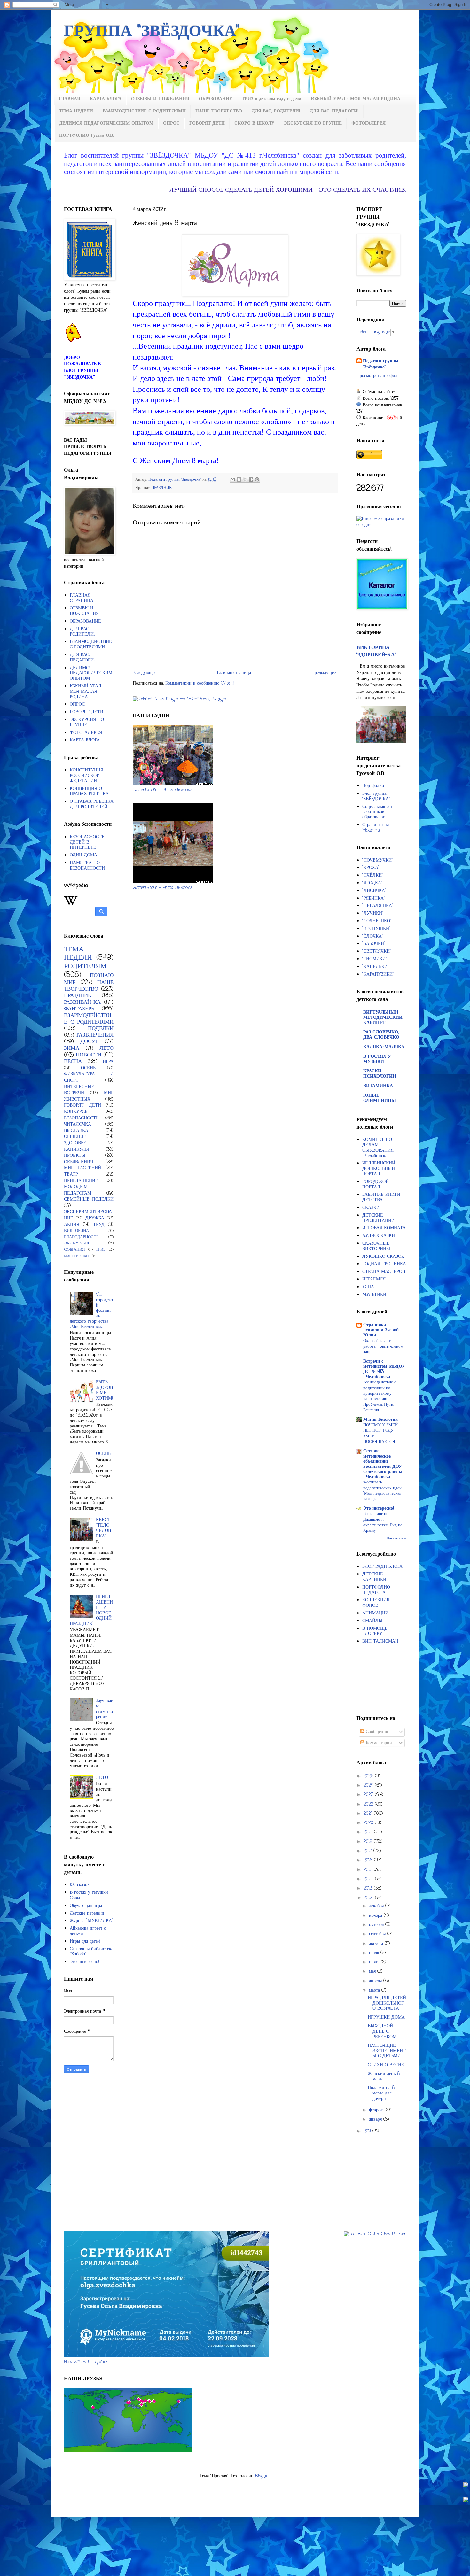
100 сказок (80, 1885)
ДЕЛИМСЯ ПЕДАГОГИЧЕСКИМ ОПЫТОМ (106, 124)
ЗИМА (72, 1048)
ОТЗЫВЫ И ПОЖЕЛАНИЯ (160, 99)
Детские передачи (87, 1913)
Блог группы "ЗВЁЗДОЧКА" (376, 796)
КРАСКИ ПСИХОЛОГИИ (380, 1074)
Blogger (263, 2476)
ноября (376, 1916)
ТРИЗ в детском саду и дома (271, 99)
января (376, 2120)
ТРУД (99, 1225)
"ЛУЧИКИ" (373, 913)
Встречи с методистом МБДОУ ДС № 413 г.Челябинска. (384, 1369)
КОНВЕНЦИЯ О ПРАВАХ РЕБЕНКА (89, 792)
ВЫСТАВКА (76, 1131)
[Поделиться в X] (245, 479)
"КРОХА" (371, 868)
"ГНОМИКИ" (375, 959)
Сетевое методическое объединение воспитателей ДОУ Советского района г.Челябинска (383, 1464)
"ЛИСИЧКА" (374, 891)
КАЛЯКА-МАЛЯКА (384, 1047)
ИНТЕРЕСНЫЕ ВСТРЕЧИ (79, 1090)
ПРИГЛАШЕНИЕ (81, 1181)
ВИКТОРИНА (76, 1231)
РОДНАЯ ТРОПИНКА (384, 1264)
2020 (369, 1823)
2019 (369, 1832)
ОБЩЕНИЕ (75, 1137)
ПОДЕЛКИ (101, 1029)
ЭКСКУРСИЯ (77, 1243)
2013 (369, 1888)
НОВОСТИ (89, 1055)
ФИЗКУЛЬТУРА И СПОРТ (89, 1077)
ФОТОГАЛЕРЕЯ (368, 124)
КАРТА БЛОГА (106, 99)
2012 (369, 1898)
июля (375, 1953)
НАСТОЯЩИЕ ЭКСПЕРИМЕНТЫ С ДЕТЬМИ (387, 2051)
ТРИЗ (101, 1250)
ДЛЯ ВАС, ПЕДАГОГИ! (334, 111)
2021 (369, 1814)
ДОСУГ (89, 1042)
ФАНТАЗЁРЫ (80, 1009)
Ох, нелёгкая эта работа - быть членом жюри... (383, 1346)
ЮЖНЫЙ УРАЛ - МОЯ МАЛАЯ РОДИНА (356, 99)
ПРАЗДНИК (162, 488)
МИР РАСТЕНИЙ (82, 1168)
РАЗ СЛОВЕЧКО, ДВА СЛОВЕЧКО (381, 1035)
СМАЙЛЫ (372, 1621)
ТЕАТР (71, 1175)
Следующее (145, 673)
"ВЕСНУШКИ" (376, 929)
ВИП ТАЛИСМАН (380, 1641)
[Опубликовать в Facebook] (251, 479)
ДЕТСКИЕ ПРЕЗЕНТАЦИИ (378, 1218)
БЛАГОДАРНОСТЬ (81, 1237)
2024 (369, 1786)
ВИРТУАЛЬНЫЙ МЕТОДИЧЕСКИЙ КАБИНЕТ (383, 1018)
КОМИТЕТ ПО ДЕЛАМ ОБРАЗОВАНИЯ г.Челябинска (378, 1148)
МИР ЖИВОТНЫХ (89, 1096)
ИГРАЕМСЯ (374, 1279)
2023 (369, 1795)
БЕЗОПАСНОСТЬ (81, 1118)
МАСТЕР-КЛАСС (77, 1256)
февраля (377, 2110)
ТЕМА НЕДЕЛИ (76, 111)
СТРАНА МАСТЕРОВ (384, 1272)
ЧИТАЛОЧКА (78, 1124)
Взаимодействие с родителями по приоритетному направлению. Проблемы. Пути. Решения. (380, 1396)
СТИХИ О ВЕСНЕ (386, 2065)
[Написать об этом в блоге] (239, 479)
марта (375, 1990)
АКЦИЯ (72, 1225)
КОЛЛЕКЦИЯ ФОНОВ (376, 1603)
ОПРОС (171, 124)
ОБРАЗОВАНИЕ (215, 99)
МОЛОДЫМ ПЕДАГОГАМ (78, 1190)
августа (377, 1944)
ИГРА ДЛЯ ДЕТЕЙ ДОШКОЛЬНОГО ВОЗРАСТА (387, 2004)
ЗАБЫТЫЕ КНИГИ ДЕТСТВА (381, 1197)
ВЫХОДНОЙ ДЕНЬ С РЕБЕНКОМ (382, 2032)
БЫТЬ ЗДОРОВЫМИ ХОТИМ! (105, 1390)
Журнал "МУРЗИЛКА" (91, 1921)
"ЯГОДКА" (372, 883)
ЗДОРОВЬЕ (75, 1143)
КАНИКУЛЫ (76, 1150)
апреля (376, 1981)
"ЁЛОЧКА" (373, 936)
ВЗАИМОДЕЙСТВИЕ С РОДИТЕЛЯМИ (144, 111)
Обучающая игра (86, 1906)
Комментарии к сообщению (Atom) (200, 683)
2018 (369, 1842)
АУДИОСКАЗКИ (379, 1236)
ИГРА (108, 1062)
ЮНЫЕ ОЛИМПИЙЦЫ (380, 1098)
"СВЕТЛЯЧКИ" (377, 951)
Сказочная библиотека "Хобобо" (91, 1952)
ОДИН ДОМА (83, 855)
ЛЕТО (106, 1048)
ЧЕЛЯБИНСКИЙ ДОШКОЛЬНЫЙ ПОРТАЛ (379, 1169)
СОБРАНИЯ (74, 1250)
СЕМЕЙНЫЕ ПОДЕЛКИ (89, 1199)
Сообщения (376, 1732)
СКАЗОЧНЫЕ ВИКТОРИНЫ (376, 1246)
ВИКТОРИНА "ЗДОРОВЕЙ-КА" (376, 651)
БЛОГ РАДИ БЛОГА (382, 1567)
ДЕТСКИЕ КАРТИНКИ (374, 1577)
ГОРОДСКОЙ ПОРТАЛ (376, 1185)
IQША (368, 1287)
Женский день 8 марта (384, 2077)
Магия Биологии (380, 1420)
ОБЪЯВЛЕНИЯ (78, 1162)
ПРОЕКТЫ (75, 1156)
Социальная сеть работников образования (378, 812)
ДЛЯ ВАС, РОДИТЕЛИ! (276, 111)
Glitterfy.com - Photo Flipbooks (163, 790)
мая (373, 1972)
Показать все (396, 1538)
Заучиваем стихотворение (104, 1709)
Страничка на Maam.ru (376, 828)
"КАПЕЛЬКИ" (376, 967)
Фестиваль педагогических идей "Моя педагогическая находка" (382, 1490)
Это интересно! (85, 1962)
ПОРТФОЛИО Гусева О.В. (86, 136)
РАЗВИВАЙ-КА (82, 1002)
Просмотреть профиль (378, 376)
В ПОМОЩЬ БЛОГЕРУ (375, 1631)
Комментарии (378, 1743)
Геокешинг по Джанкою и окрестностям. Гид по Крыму (383, 1522)
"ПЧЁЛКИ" (373, 875)
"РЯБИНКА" (374, 898)
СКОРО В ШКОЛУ (254, 124)
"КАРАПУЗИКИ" (378, 975)
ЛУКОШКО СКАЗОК (383, 1257)
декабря (377, 1906)
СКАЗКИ (371, 1208)
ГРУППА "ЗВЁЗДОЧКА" (152, 32)
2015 (369, 1870)
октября (377, 1925)
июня (375, 1962)
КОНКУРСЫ (76, 1112)
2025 (369, 1776)
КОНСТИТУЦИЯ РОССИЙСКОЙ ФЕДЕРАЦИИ (86, 776)
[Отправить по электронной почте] (233, 479)
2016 (369, 1860)
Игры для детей (85, 1942)
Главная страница (234, 673)
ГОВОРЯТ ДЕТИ (207, 124)
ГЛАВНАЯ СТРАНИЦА (82, 598)
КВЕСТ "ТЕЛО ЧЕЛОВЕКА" (103, 1528)
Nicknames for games (86, 2362)
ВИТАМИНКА (378, 1086)
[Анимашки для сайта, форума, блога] (74, 341)
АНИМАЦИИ (375, 1613)
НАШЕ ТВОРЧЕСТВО (219, 111)
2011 (368, 2131)
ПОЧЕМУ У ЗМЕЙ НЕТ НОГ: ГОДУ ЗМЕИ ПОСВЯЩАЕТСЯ (380, 1433)
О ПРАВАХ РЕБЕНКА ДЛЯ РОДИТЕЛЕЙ (92, 804)
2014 (369, 1879)
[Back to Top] (466, 2486)
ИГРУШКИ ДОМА (386, 2018)
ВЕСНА (73, 1061)
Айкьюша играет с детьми (88, 1931)
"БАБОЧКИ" (374, 944)
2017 (368, 1851)
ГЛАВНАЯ (70, 99)
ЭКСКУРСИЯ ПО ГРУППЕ (313, 124)
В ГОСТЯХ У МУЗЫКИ (377, 1059)
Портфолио (373, 786)
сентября (378, 1934)
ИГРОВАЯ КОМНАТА (384, 1228)
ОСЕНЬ (88, 1068)
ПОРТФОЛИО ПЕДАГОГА (376, 1590)
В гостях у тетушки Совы (89, 1895)
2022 (369, 1804)
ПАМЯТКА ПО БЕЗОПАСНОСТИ (87, 866)
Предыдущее (324, 673)
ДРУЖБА (95, 1218)
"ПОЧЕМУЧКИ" (378, 860)
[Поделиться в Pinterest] (257, 479)
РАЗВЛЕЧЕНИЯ (95, 1035)
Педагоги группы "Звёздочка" (381, 364)
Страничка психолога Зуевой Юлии (381, 1330)
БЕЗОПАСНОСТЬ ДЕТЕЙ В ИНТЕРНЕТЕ (87, 843)
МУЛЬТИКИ (374, 1295)
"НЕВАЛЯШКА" (378, 906)
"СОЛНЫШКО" (377, 921)
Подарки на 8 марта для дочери (381, 2093)
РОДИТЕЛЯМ (85, 966)
